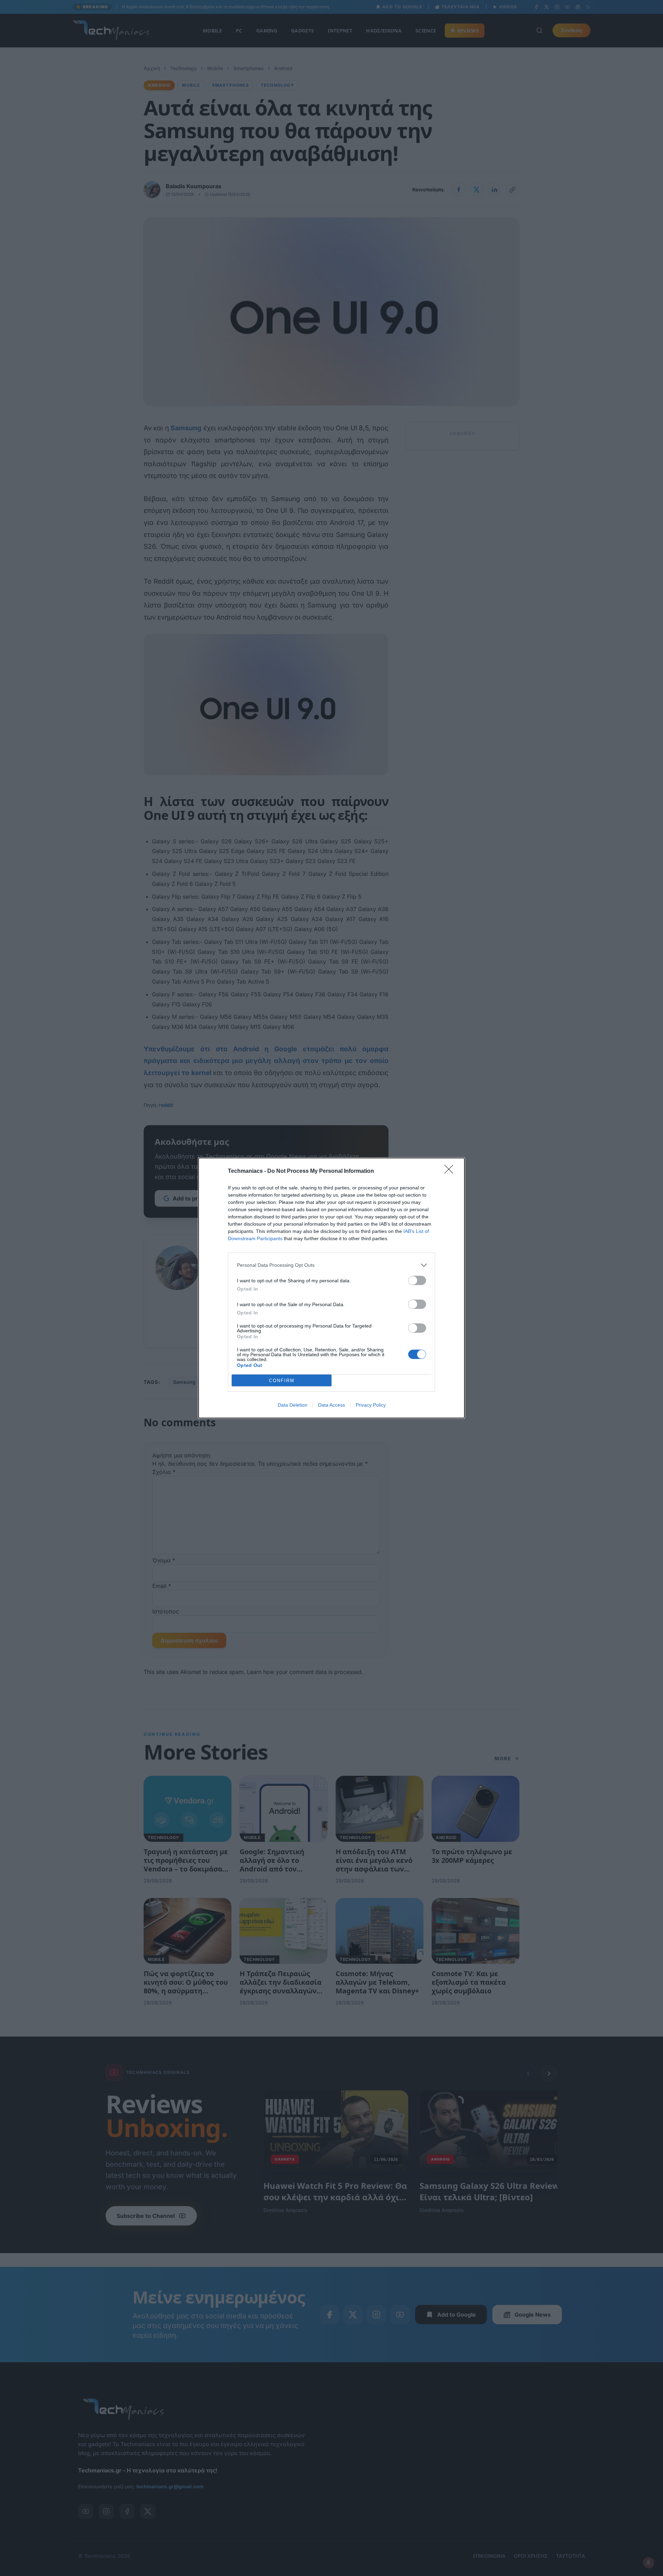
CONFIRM (282, 1381)
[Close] (451, 1171)
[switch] (417, 1280)
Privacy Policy (371, 1405)
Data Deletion (292, 1405)
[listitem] (331, 1265)
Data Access (331, 1405)
